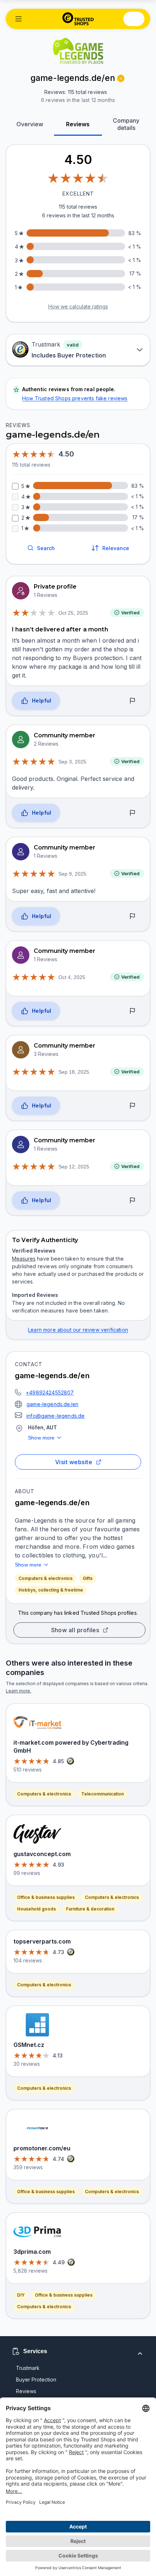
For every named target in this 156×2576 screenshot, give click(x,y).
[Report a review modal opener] (132, 701)
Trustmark (28, 2368)
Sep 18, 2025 (74, 1072)
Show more (41, 1438)
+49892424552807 (50, 1393)
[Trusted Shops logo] (78, 19)
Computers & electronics (46, 1578)
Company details (126, 124)
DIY (21, 2295)
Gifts (88, 1578)
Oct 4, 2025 (72, 977)
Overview (30, 124)
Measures (24, 1259)
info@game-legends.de (56, 1416)
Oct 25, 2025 (73, 613)
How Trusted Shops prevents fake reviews (75, 398)
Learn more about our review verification (78, 1330)
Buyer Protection (36, 2380)
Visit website (74, 1462)
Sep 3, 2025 (72, 762)
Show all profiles (75, 1630)
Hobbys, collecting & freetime (51, 1590)
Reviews (78, 124)
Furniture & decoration (90, 1909)
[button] (19, 19)
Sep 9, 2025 (72, 874)
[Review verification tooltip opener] (121, 78)
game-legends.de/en (52, 1404)
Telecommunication (102, 1794)
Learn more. (19, 1691)
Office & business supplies (46, 1897)
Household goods (36, 1909)
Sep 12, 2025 (74, 1167)
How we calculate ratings (78, 306)
